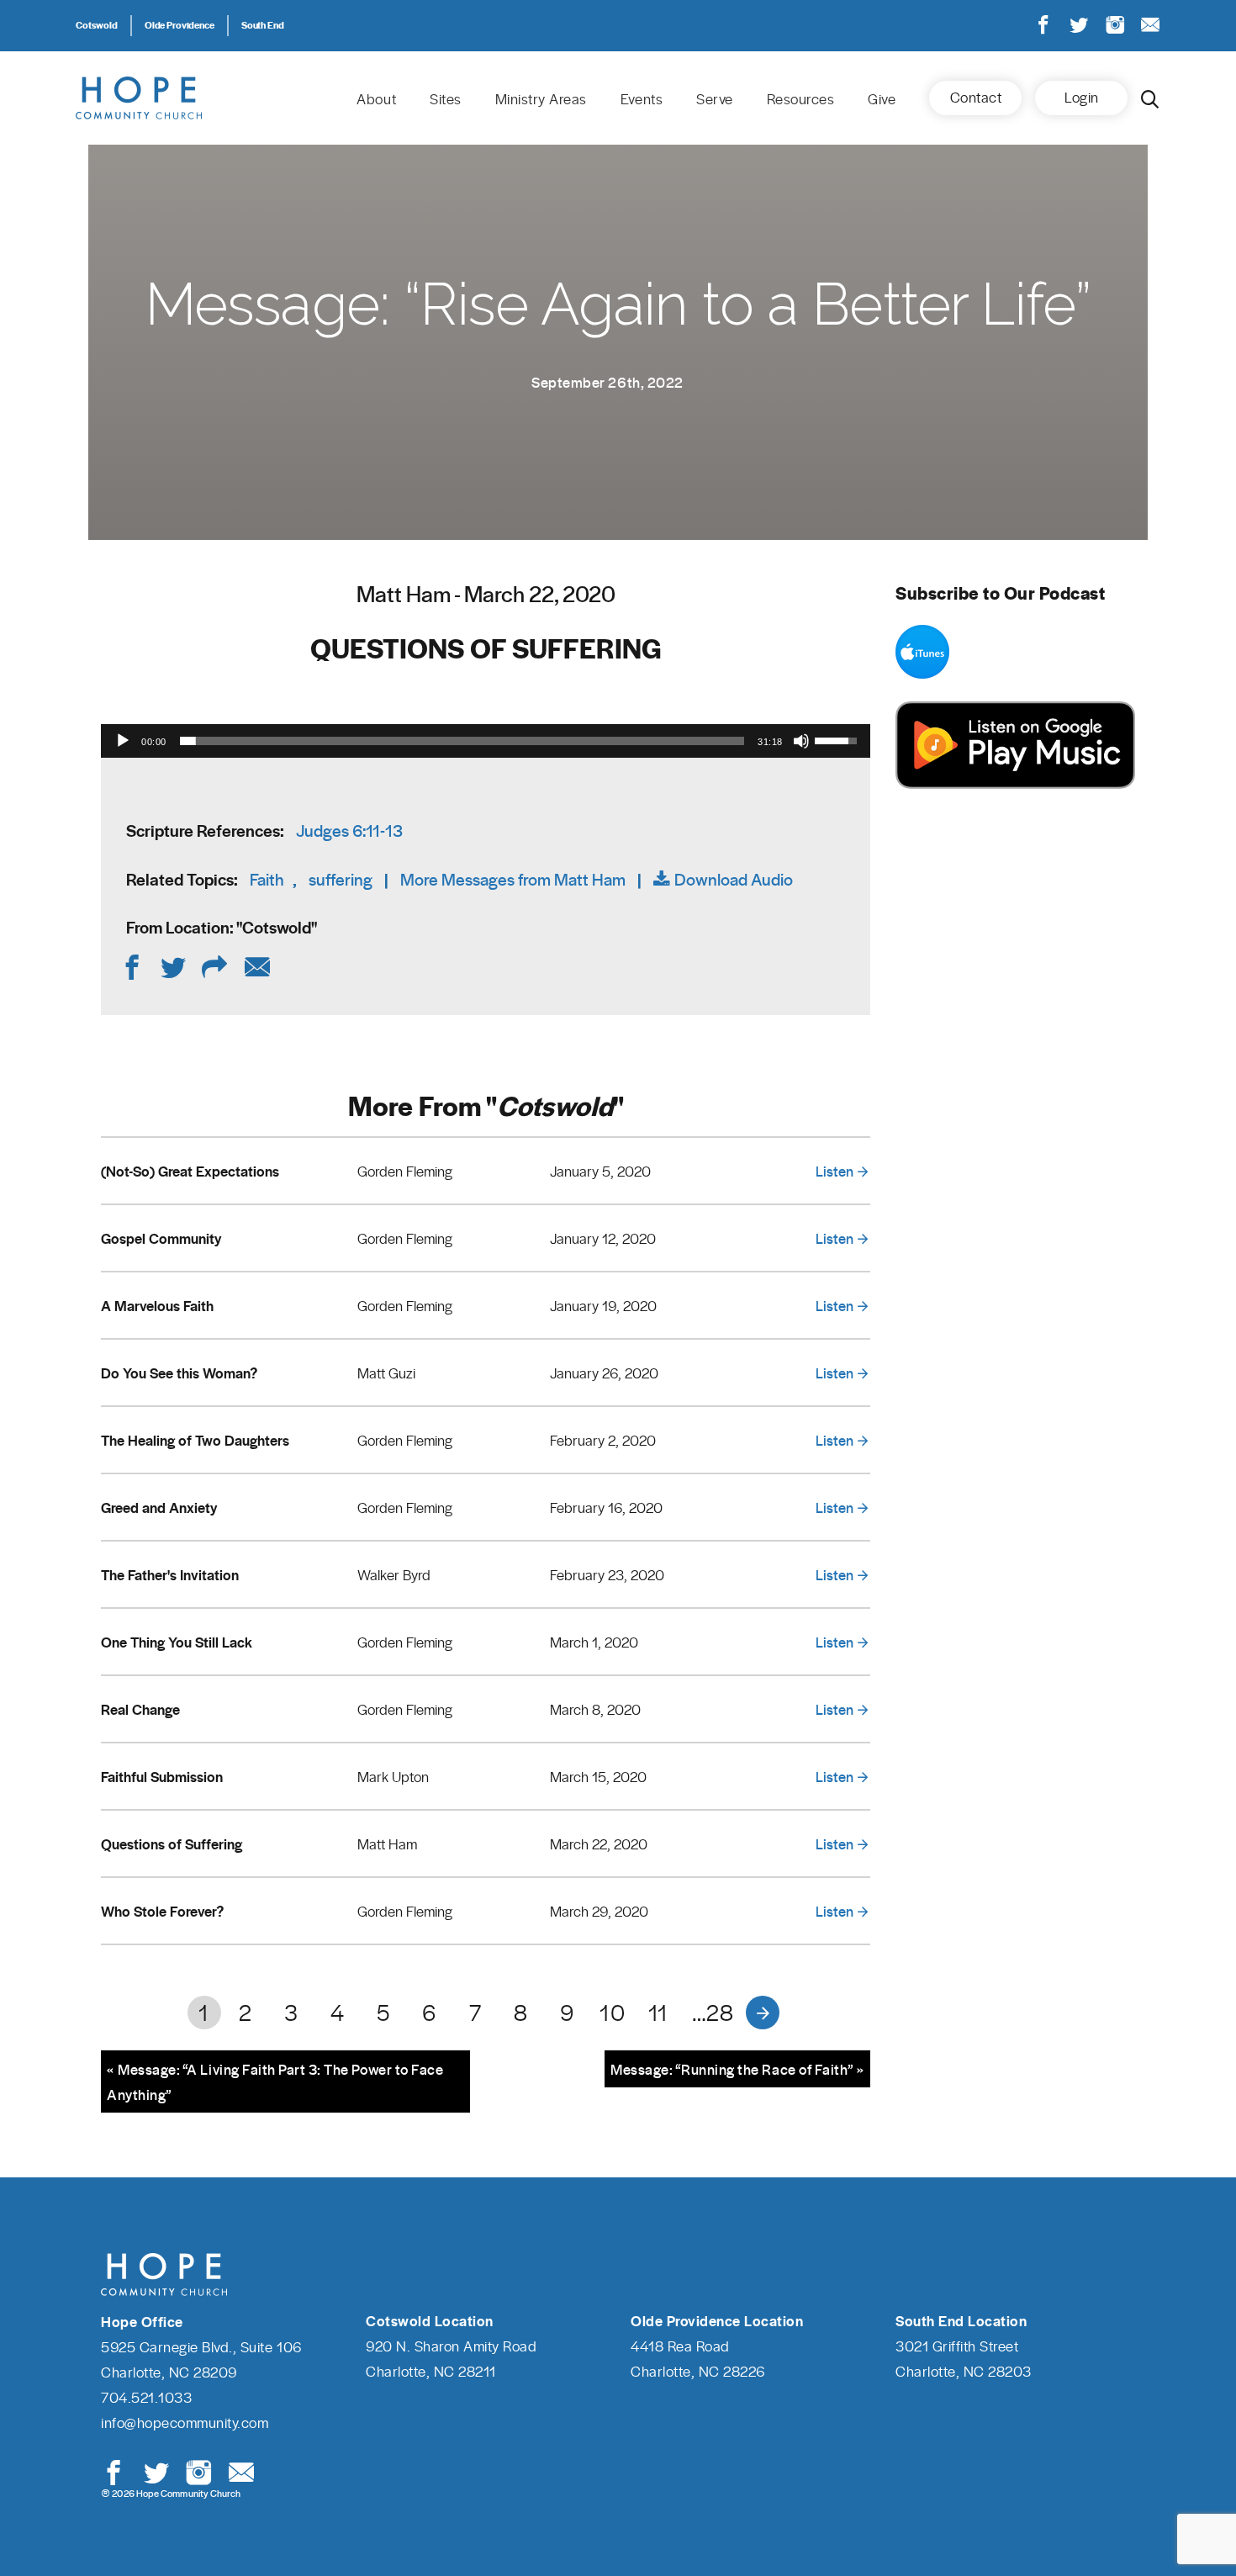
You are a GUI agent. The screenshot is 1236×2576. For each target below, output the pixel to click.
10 (612, 2012)
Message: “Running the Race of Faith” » (737, 2069)
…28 (713, 2012)
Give (882, 98)
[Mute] (801, 741)
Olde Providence (180, 24)
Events (642, 98)
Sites (446, 98)
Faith (267, 879)
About (376, 98)
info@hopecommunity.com (185, 2422)
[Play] (123, 741)
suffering (341, 879)
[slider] (462, 741)
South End (263, 24)
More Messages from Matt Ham (513, 879)
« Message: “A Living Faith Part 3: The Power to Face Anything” (275, 2081)
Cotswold (97, 24)
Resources (801, 98)
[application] (486, 741)
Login (1082, 97)
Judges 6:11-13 (349, 830)
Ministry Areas (541, 98)
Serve (715, 98)
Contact (976, 97)
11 (658, 2012)
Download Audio (734, 879)
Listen (835, 1171)
